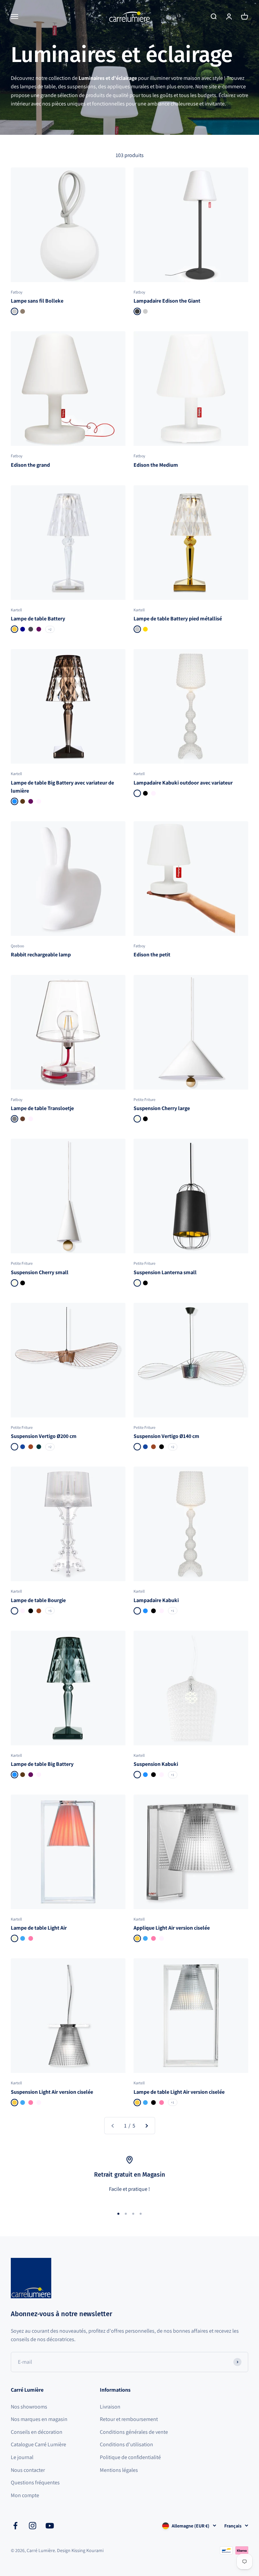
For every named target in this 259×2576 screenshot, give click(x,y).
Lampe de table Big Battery (42, 1764)
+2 (50, 629)
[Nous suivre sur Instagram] (33, 2526)
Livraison (110, 2407)
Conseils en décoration (37, 2432)
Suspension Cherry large (162, 1108)
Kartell (16, 610)
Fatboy (17, 292)
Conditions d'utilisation (126, 2444)
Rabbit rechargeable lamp (41, 955)
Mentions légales (119, 2470)
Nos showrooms (29, 2407)
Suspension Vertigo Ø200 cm (44, 1436)
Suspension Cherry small (40, 1272)
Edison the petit (152, 955)
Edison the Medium (156, 465)
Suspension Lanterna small (165, 1272)
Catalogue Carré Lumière (38, 2444)
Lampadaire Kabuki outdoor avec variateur (183, 783)
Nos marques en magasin (39, 2419)
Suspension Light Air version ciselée (52, 2092)
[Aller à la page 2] (146, 2126)
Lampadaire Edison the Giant (167, 301)
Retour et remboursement (129, 2419)
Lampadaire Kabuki (156, 1600)
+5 (50, 1611)
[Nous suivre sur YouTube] (50, 2526)
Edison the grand (30, 465)
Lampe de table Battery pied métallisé (178, 619)
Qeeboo (17, 946)
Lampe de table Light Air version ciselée (179, 2092)
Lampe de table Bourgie (38, 1600)
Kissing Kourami (88, 2550)
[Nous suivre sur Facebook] (15, 2526)
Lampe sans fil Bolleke (37, 301)
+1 (173, 1611)
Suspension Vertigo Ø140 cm (166, 1436)
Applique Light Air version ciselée (172, 1928)
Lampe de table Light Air (39, 1928)
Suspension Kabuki (156, 1764)
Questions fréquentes (35, 2482)
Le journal (22, 2457)
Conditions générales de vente (134, 2432)
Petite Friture (145, 1099)
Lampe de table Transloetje (42, 1108)
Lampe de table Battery (38, 619)
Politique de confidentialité (130, 2457)
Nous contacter (28, 2470)
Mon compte (25, 2495)
